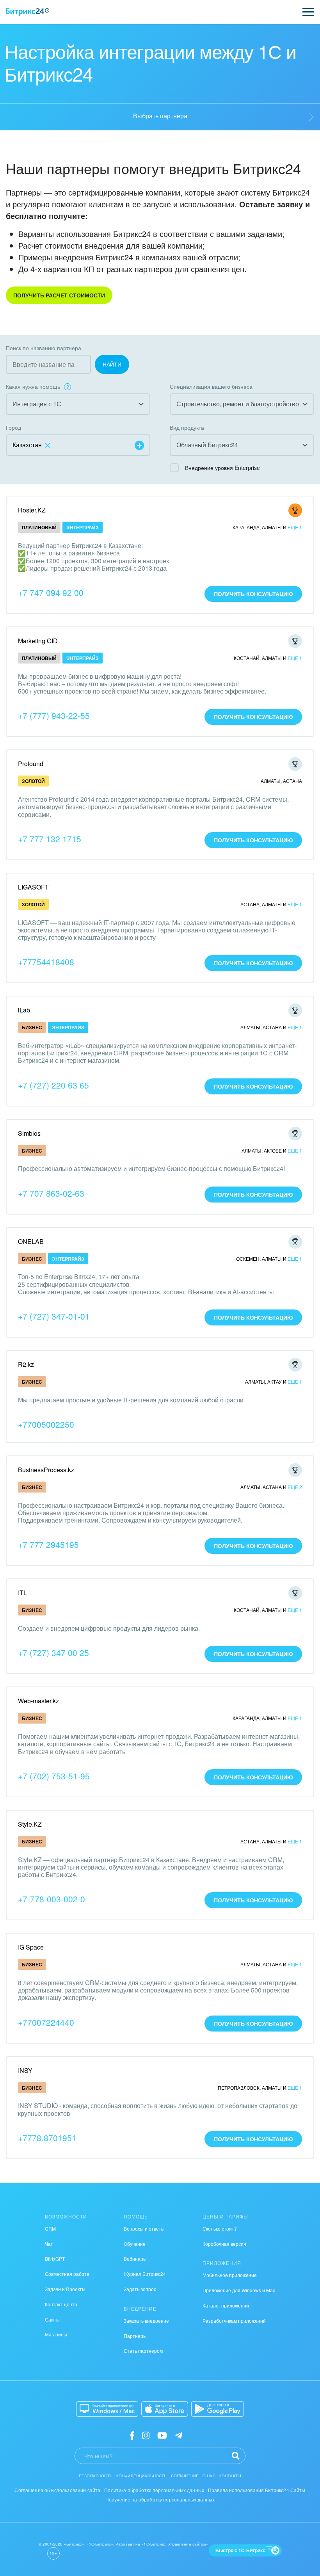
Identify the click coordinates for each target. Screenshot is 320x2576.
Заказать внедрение (146, 2321)
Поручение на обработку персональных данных (160, 2499)
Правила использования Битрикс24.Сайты (257, 2490)
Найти (112, 364)
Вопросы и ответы (144, 2228)
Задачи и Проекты (65, 2289)
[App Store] (165, 2409)
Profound (31, 764)
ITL (22, 1593)
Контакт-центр (61, 2304)
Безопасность (96, 2476)
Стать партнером (143, 2351)
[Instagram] (146, 2435)
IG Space (31, 1947)
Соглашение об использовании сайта (57, 2490)
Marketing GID (38, 641)
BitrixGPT (55, 2258)
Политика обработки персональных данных (154, 2490)
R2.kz (26, 1364)
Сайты (52, 2319)
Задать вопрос (140, 2289)
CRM (50, 2228)
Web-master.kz (38, 1701)
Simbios (29, 1133)
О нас (209, 2476)
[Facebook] (132, 2435)
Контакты (230, 2476)
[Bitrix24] (28, 12)
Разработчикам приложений (234, 2321)
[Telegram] (179, 2435)
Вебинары (135, 2258)
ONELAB (31, 1241)
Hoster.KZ (32, 510)
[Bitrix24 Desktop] (107, 2409)
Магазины (56, 2334)
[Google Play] (218, 2409)
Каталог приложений (226, 2305)
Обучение (135, 2244)
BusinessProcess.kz (46, 1470)
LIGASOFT (33, 887)
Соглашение (185, 2476)
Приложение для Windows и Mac (239, 2290)
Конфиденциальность (142, 2476)
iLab (24, 1010)
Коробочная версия (224, 2244)
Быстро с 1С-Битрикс (240, 2550)
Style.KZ (30, 1824)
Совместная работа (67, 2274)
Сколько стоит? (220, 2228)
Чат (49, 2244)
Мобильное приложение (230, 2275)
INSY (25, 2070)
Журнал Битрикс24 (145, 2274)
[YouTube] (162, 2435)
